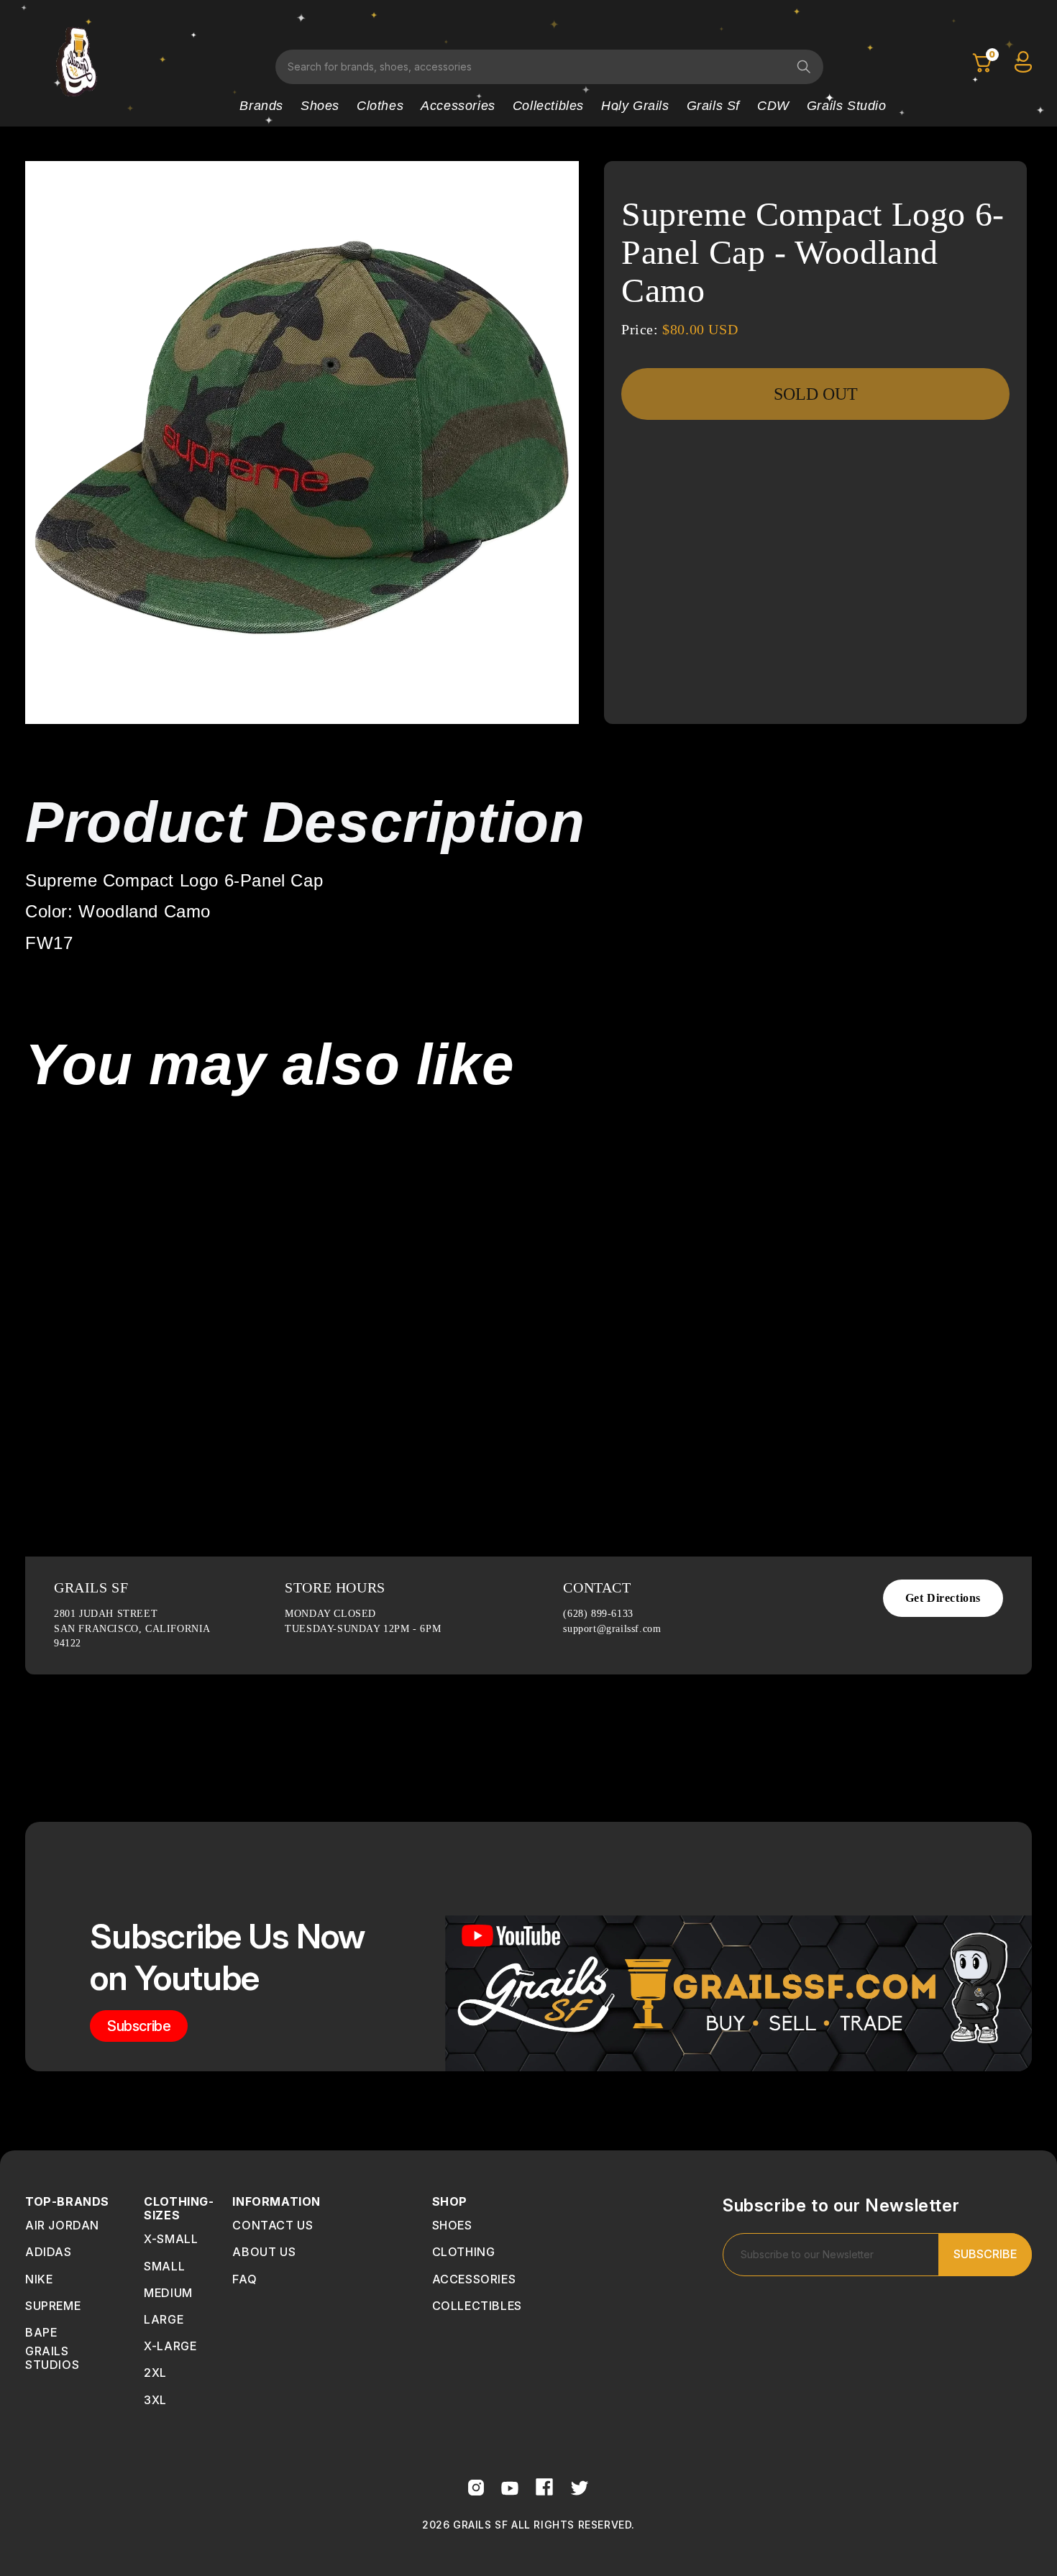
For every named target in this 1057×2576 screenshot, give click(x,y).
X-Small (171, 2239)
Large (164, 2319)
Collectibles (548, 106)
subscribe (139, 2026)
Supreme (53, 2306)
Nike (39, 2279)
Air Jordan (62, 2225)
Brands (261, 106)
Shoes (320, 106)
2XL (155, 2373)
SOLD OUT (816, 394)
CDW (773, 106)
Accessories (458, 106)
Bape (41, 2332)
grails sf (713, 106)
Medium (168, 2293)
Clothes (380, 106)
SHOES (452, 2225)
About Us (264, 2252)
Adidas (49, 2252)
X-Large (170, 2346)
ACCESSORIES (474, 2279)
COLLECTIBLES (477, 2306)
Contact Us (273, 2225)
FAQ (244, 2279)
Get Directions (943, 1598)
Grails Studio (847, 106)
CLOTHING (464, 2252)
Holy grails (635, 106)
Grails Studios (52, 2358)
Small (164, 2266)
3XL (155, 2400)
